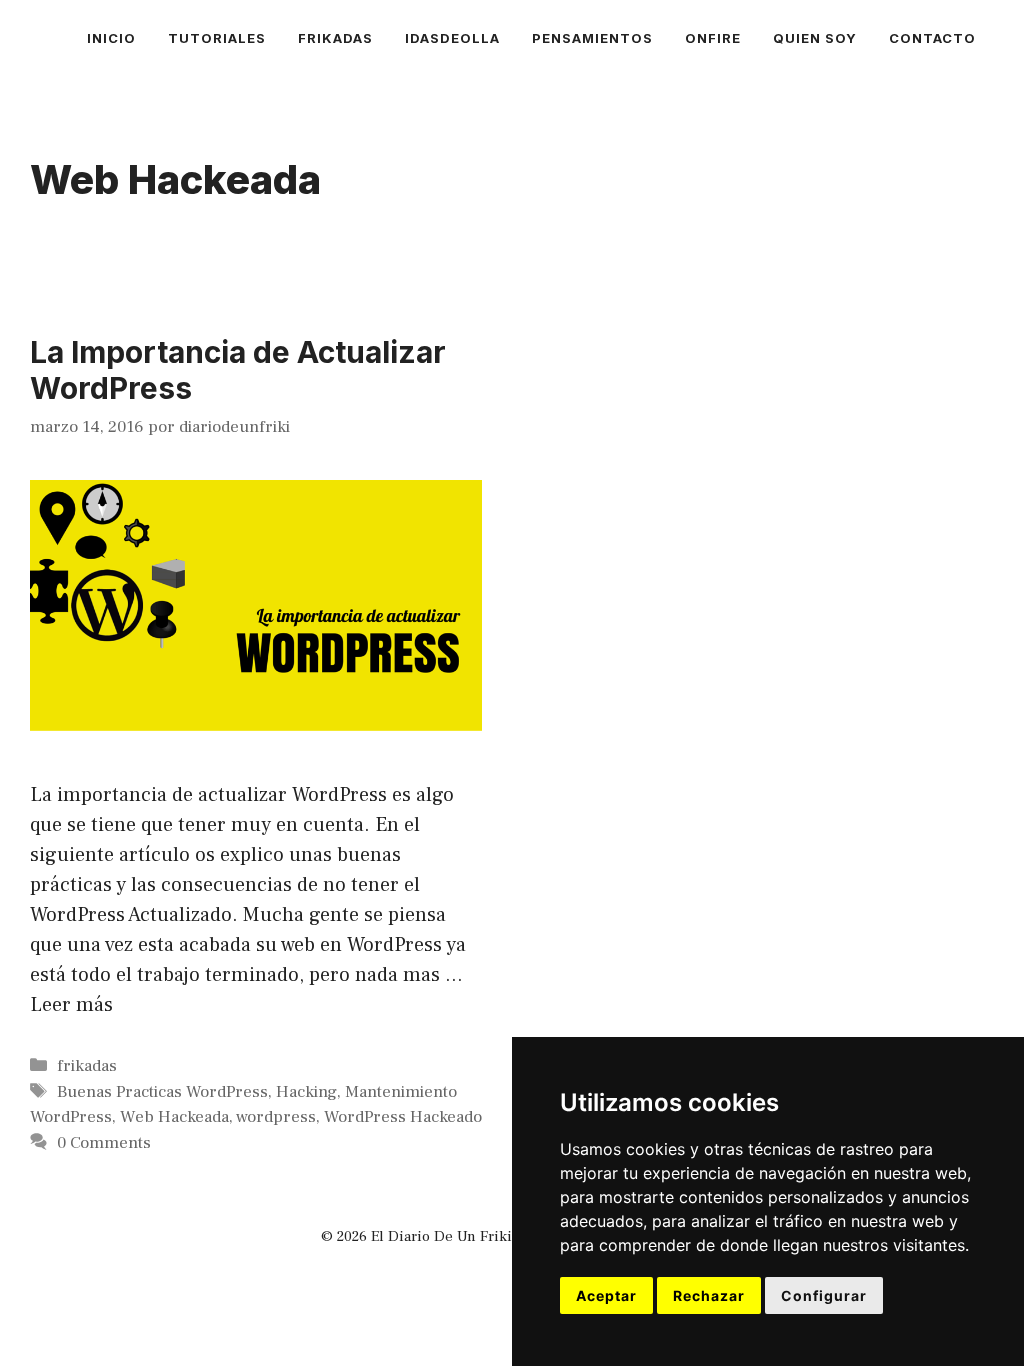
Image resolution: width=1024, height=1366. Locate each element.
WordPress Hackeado (403, 1117)
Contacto (932, 38)
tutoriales (217, 38)
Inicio (111, 38)
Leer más (71, 1005)
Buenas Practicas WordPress (162, 1092)
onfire (713, 38)
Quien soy (815, 38)
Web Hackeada (174, 1117)
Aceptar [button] (606, 1295)
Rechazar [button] (709, 1295)
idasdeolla (452, 38)
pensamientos (592, 38)
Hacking (306, 1092)
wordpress (276, 1117)
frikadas (335, 38)
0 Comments (104, 1143)
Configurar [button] (824, 1295)
